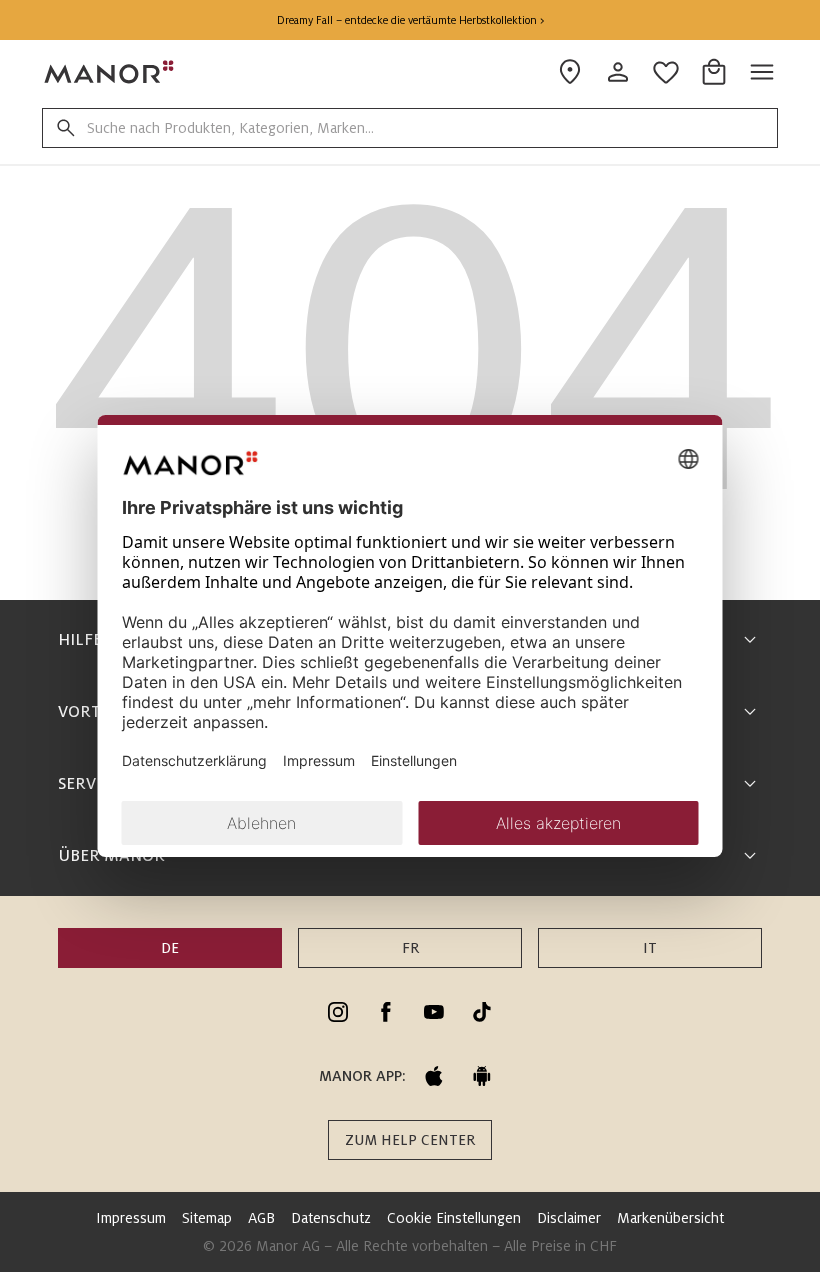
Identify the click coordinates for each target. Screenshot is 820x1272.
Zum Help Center (410, 1140)
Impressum (131, 1218)
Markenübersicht (670, 1218)
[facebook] (386, 1012)
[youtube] (434, 1012)
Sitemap (207, 1218)
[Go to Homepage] (110, 72)
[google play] (482, 1076)
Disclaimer (569, 1218)
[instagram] (338, 1012)
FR (410, 948)
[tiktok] (482, 1012)
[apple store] (434, 1076)
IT (650, 948)
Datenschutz (331, 1218)
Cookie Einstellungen (454, 1218)
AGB (261, 1218)
